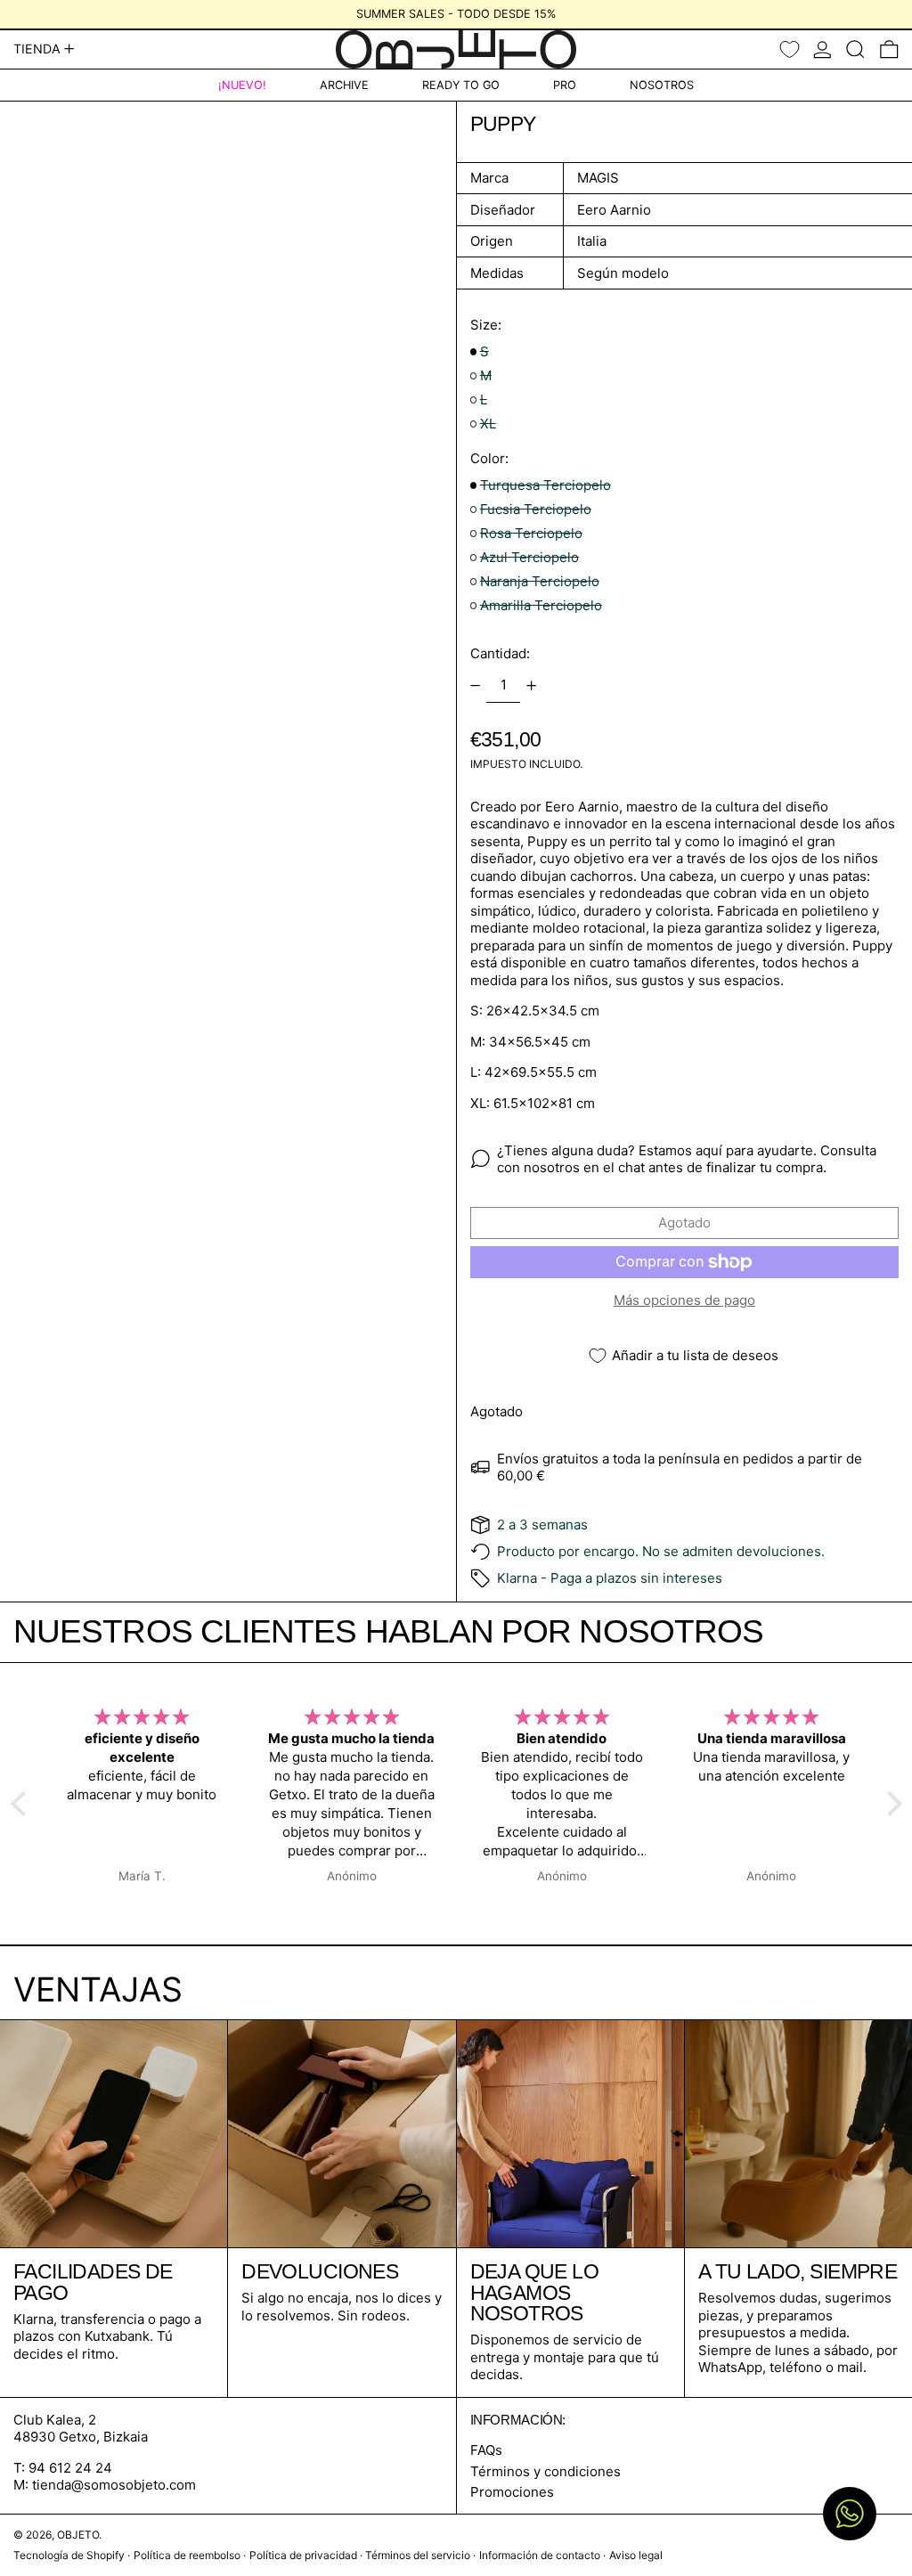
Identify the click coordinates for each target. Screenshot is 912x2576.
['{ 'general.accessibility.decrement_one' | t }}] (475, 686)
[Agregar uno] (532, 686)
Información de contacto (540, 2555)
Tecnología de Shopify (69, 2555)
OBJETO (78, 2535)
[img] (191, 1717)
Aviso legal (636, 2555)
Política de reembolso (187, 2555)
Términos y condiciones (546, 2471)
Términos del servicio (418, 2555)
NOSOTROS (662, 85)
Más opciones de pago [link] (684, 1300)
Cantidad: (500, 653)
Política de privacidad (303, 2555)
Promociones (512, 2492)
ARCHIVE (344, 85)
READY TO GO (461, 85)
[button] (855, 49)
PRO (565, 85)
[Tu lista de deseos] (790, 49)
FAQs (486, 2450)
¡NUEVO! (242, 85)
